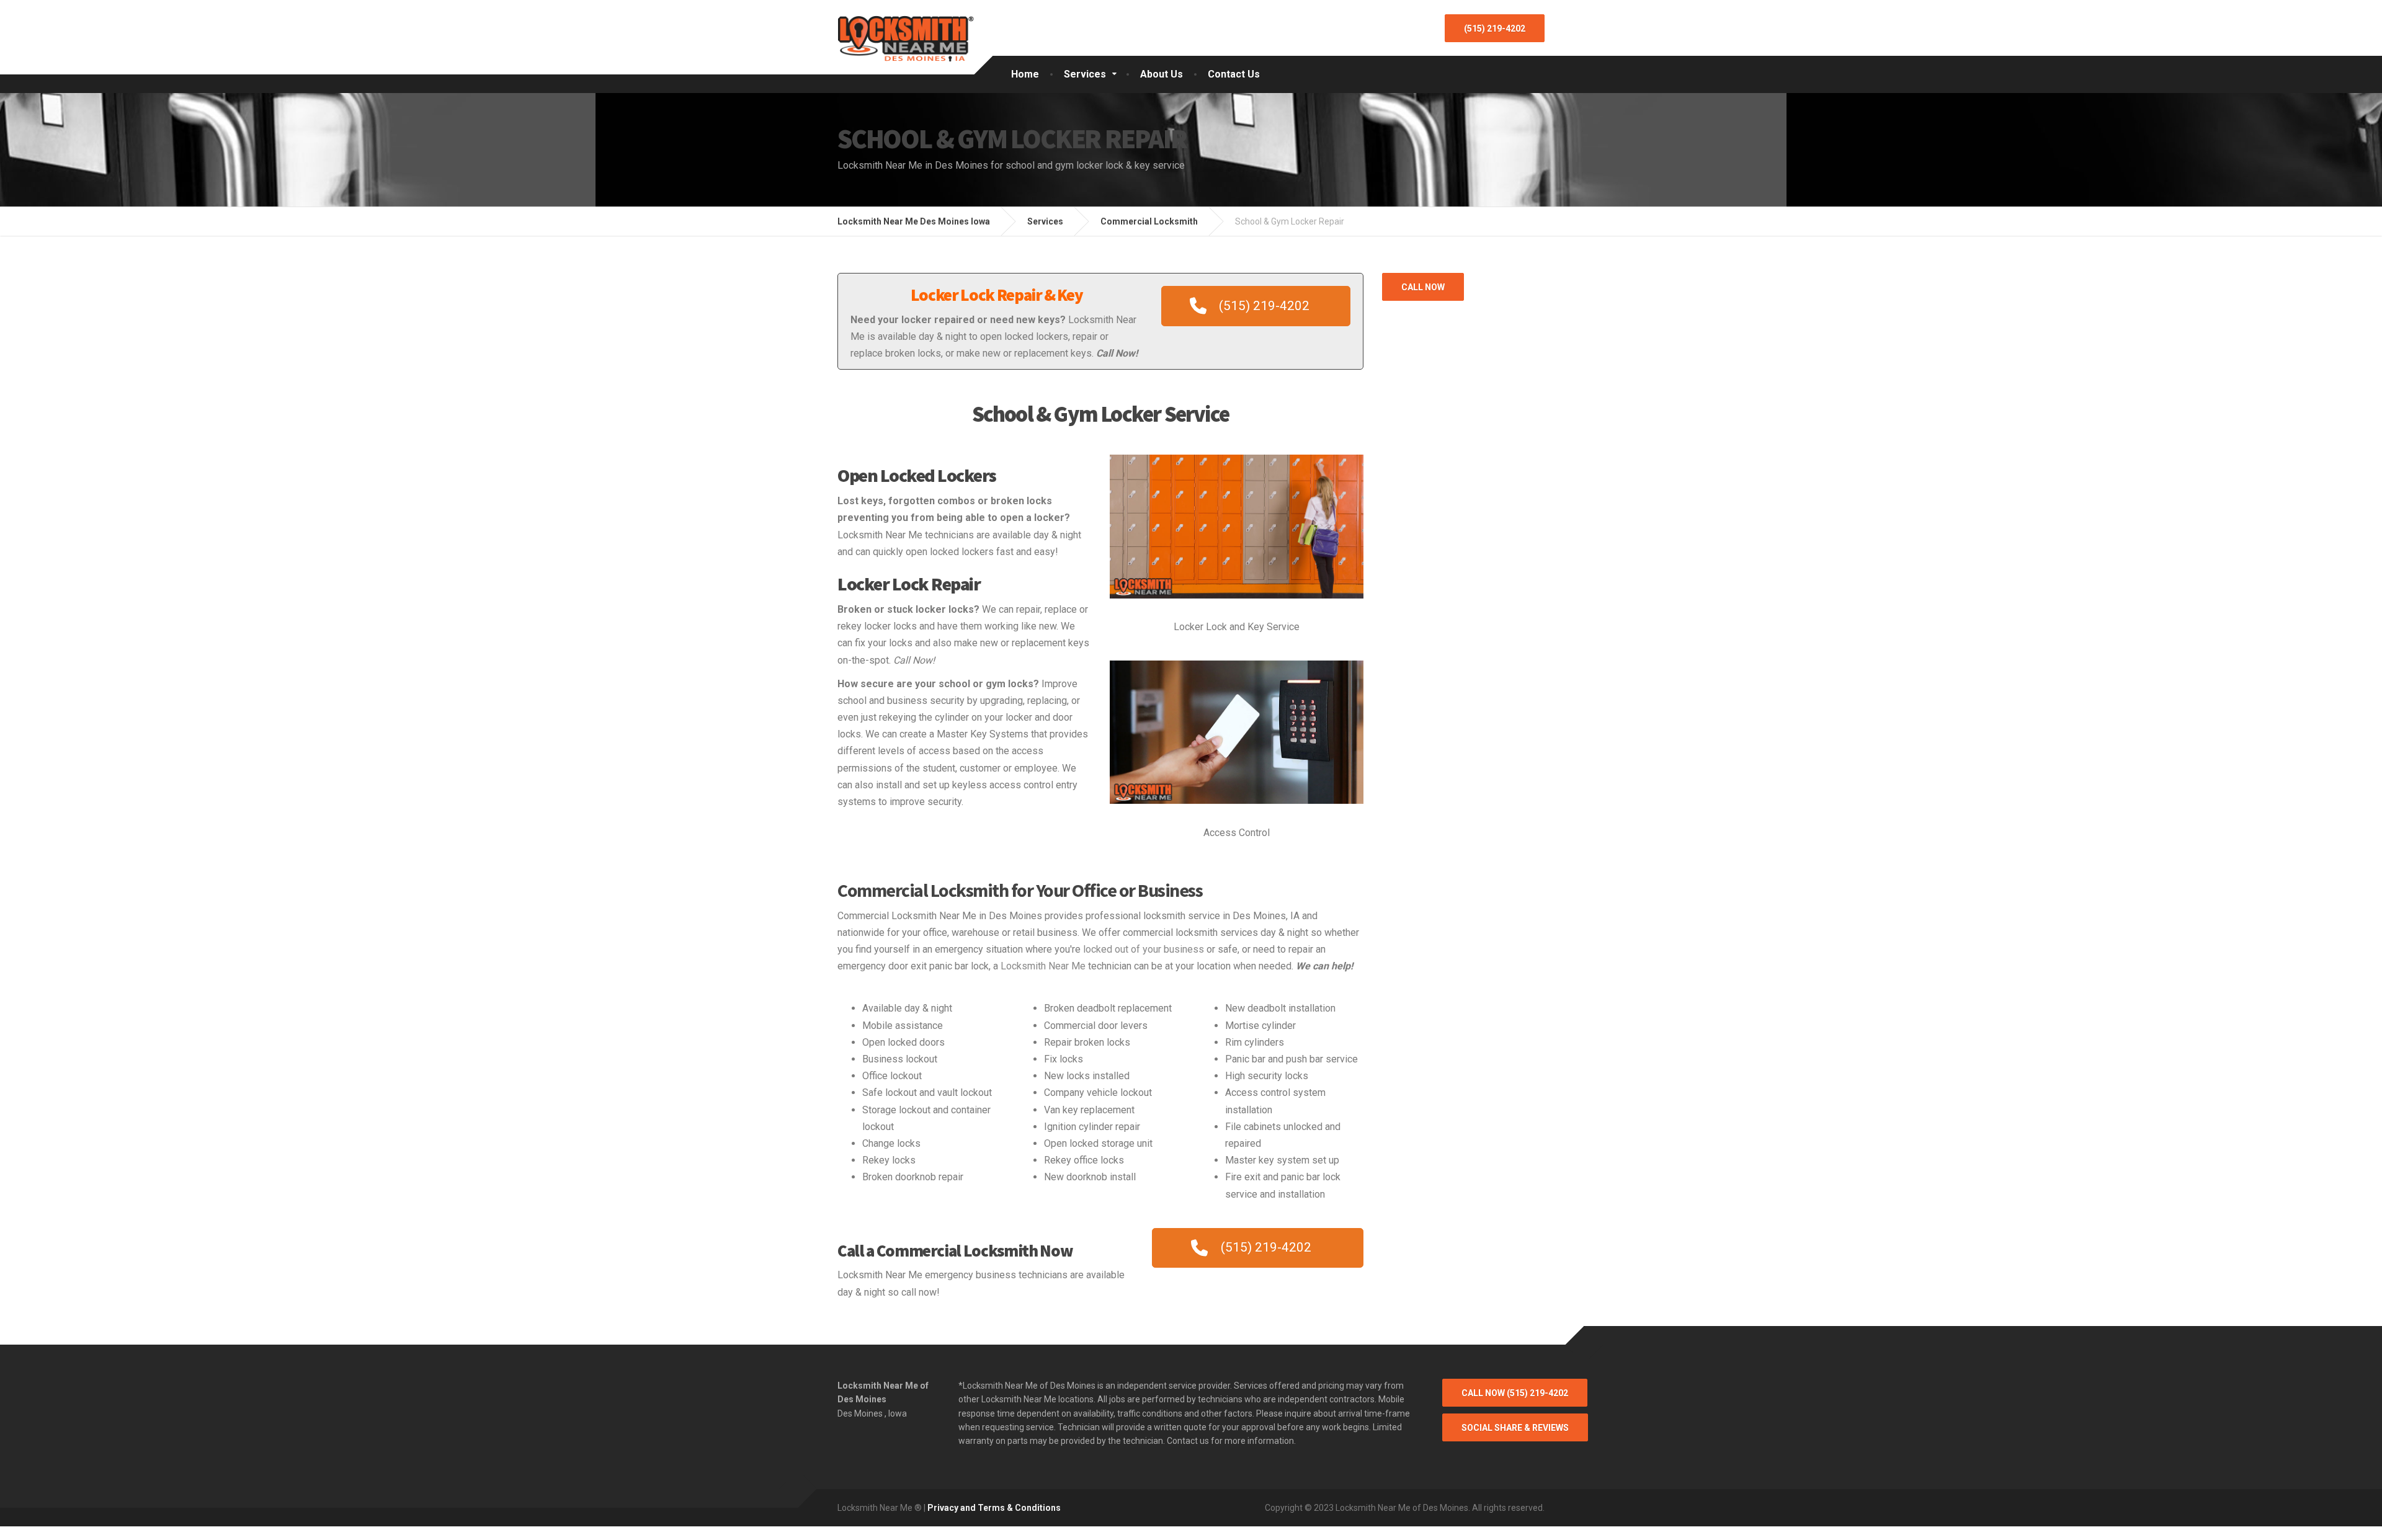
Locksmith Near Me (1043, 966)
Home (1025, 74)
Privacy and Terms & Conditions (994, 1508)
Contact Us (1234, 74)
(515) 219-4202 (1495, 29)
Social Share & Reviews (1515, 1428)
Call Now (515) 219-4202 (1515, 1393)
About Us (1162, 74)
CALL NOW (1423, 287)
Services (1085, 74)
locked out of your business (1144, 949)
